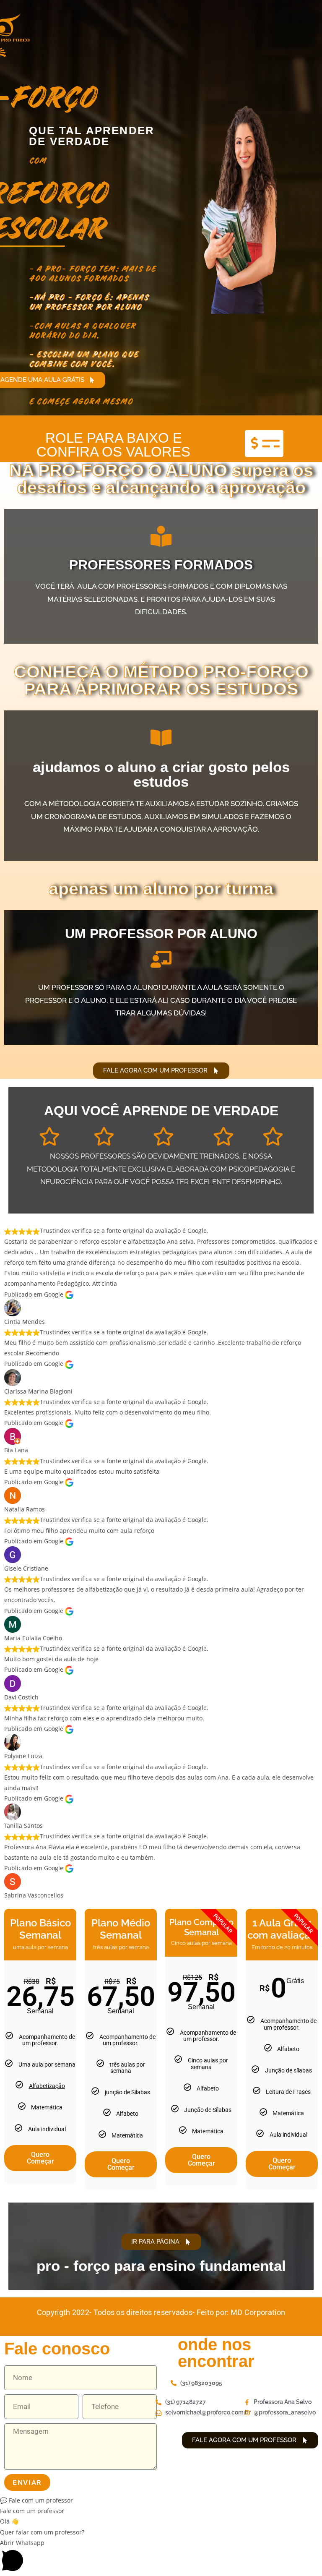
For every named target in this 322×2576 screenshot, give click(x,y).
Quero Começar (40, 2158)
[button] (161, 2500)
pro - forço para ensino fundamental (161, 2266)
